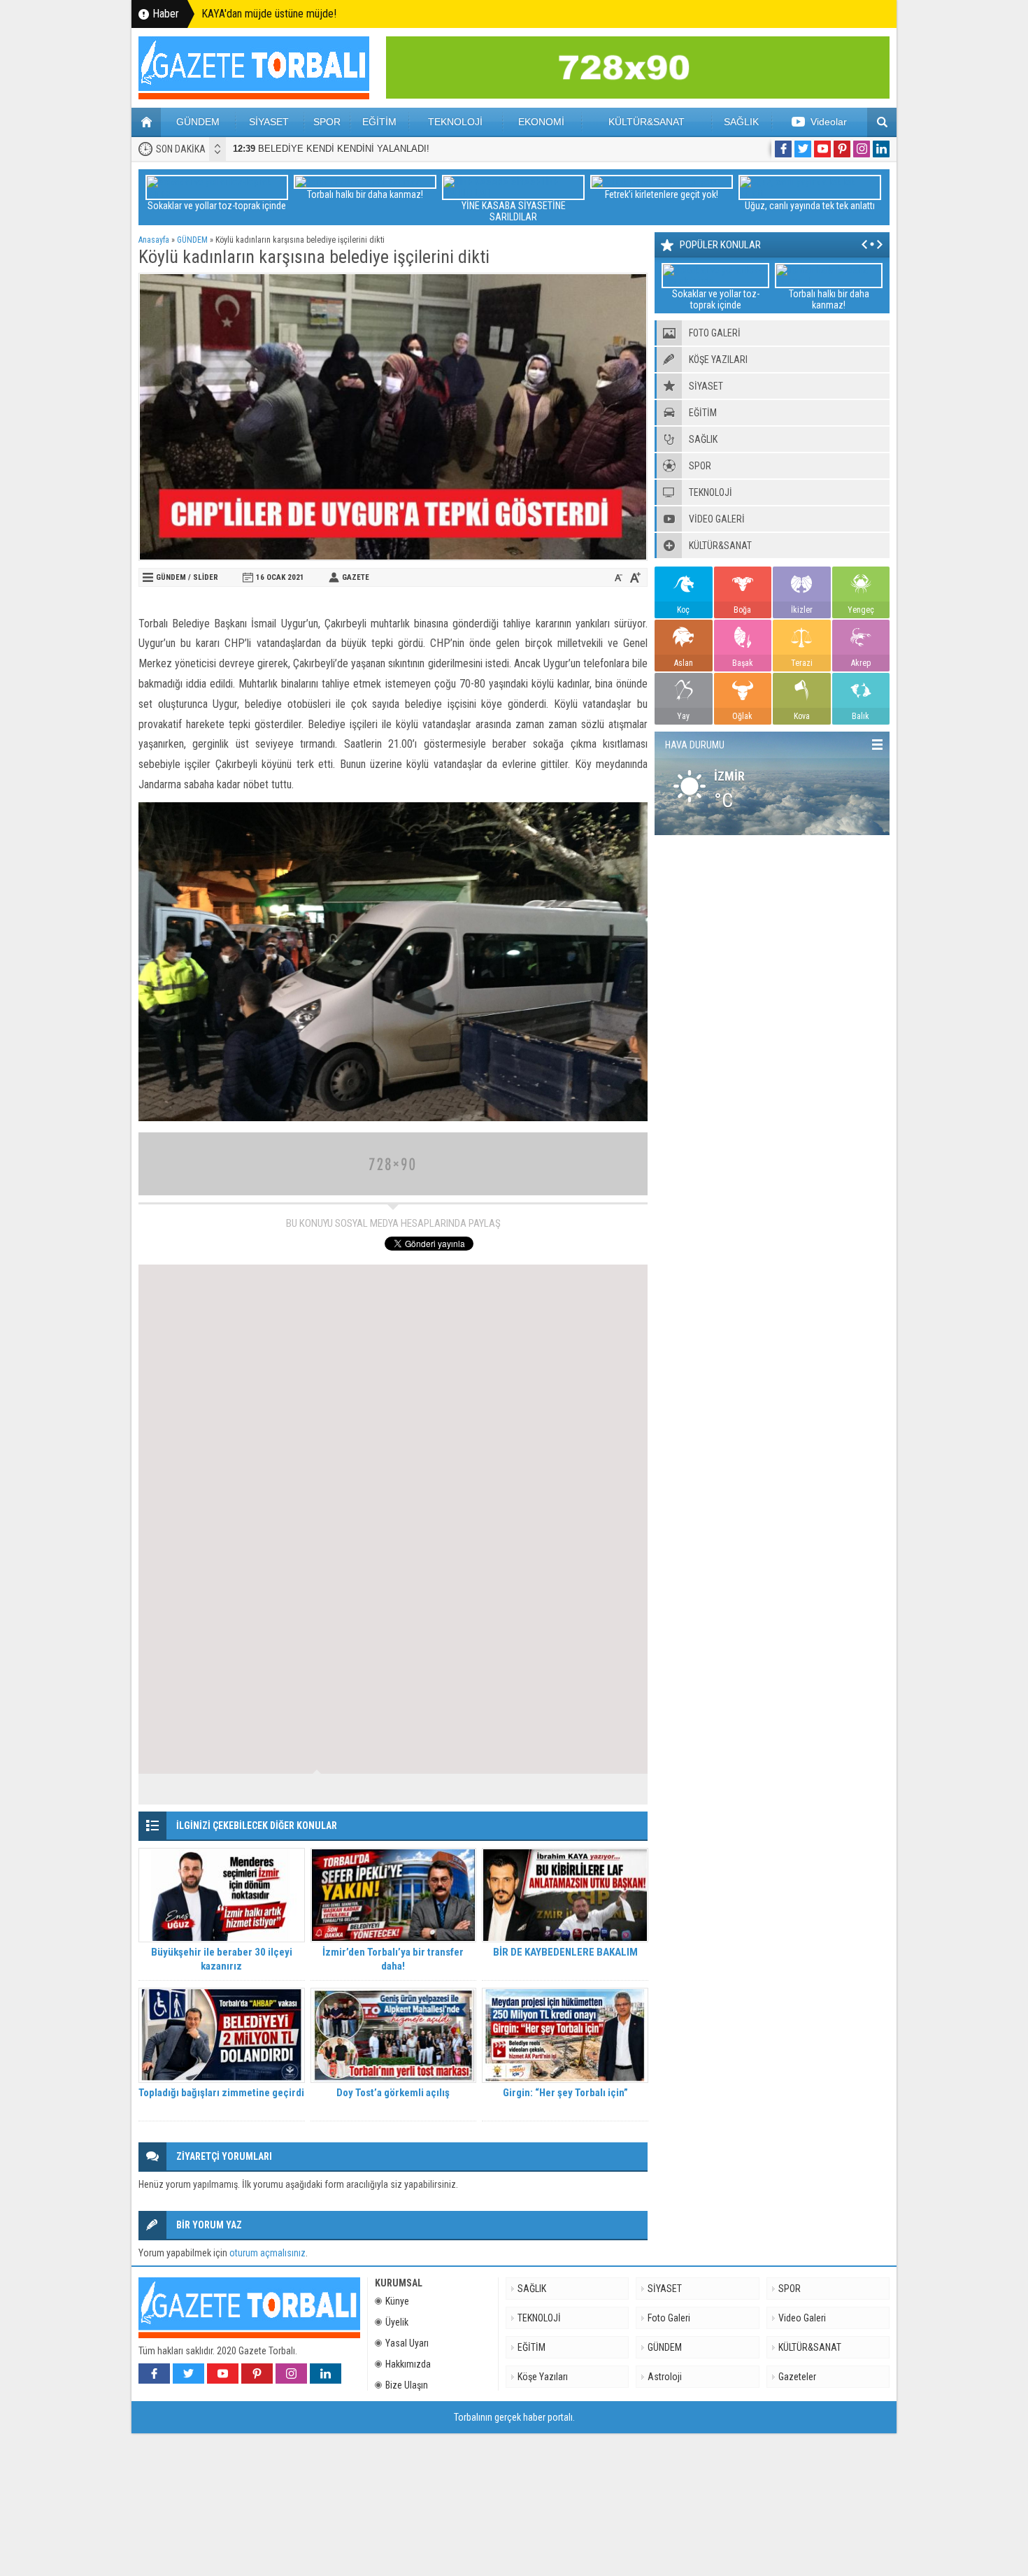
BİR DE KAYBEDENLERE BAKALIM (565, 1952)
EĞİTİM (379, 122)
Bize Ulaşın (407, 2385)
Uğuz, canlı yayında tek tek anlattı (810, 206)
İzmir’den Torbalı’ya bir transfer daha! (393, 1959)
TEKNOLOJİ (455, 122)
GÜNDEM (198, 122)
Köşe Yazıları (543, 2377)
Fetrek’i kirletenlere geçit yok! (662, 194)
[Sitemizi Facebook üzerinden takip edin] (783, 149)
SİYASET (269, 122)
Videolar (829, 122)
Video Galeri (802, 2318)
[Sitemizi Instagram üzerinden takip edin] (862, 149)
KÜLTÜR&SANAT (647, 122)
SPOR (327, 122)
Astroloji (665, 2377)
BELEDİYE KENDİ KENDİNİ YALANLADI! (331, 149)
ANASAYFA (146, 122)
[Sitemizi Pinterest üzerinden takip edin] (842, 149)
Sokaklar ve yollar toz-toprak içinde (217, 206)
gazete (356, 577)
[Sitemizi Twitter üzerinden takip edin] (803, 149)
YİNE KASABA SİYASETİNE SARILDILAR (514, 211)
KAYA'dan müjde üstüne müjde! (269, 14)
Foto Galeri (669, 2318)
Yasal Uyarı (407, 2343)
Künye (397, 2301)
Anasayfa (154, 240)
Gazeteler (797, 2377)
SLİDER (206, 577)
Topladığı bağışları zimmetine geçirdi (221, 2093)
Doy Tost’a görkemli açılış (393, 2093)
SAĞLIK (741, 122)
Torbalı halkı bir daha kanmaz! (365, 194)
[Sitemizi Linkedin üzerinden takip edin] (881, 149)
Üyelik (397, 2322)
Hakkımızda (408, 2364)
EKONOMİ (541, 122)
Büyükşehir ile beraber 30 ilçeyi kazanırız (222, 1959)
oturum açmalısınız (267, 2253)
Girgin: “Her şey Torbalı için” (565, 2093)
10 (621, 1789)
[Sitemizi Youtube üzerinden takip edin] (822, 149)
